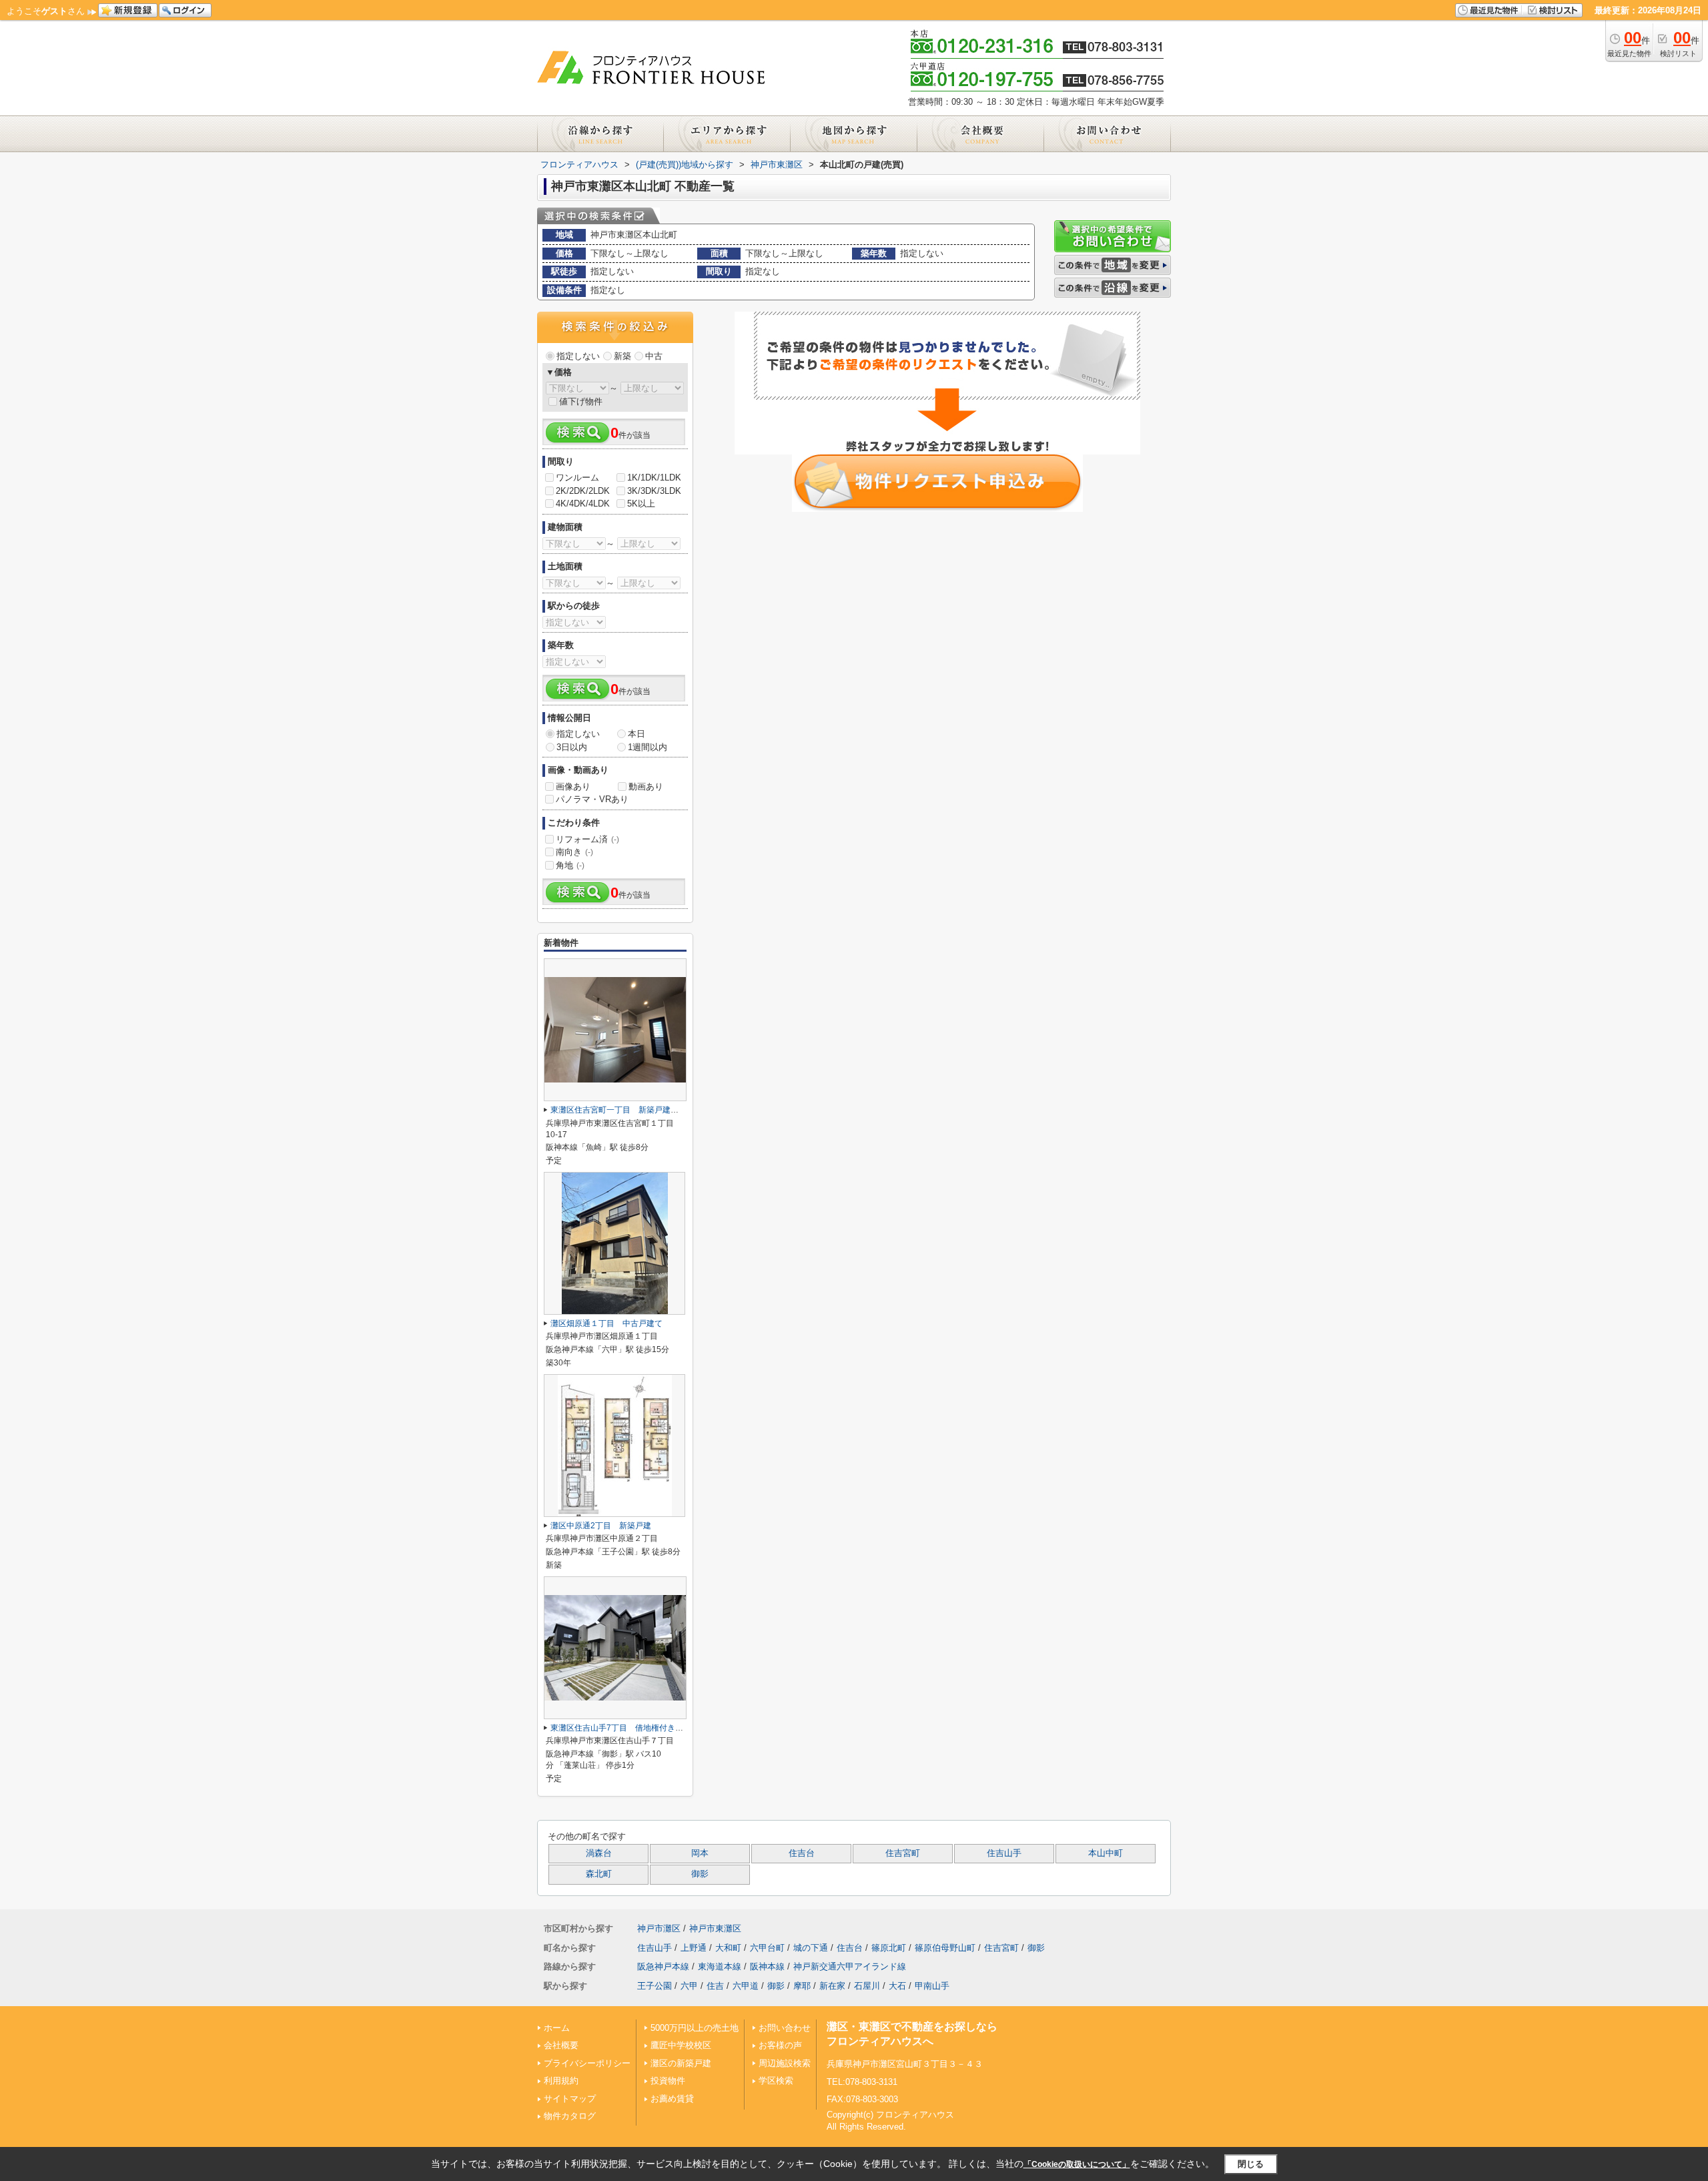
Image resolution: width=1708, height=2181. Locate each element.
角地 (570, 865)
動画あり (646, 787)
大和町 (728, 1948)
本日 (636, 734)
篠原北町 (889, 1948)
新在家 (832, 1986)
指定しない (578, 356)
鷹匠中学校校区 (681, 2045)
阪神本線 (767, 1966)
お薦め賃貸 (672, 2099)
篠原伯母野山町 (945, 1948)
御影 (700, 1874)
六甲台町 (767, 1948)
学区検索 (776, 2081)
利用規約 (561, 2081)
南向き (574, 852)
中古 (654, 356)
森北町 (599, 1874)
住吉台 (802, 1853)
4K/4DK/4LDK (583, 504)
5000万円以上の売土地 (695, 2028)
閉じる (1251, 2164)
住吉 (715, 1986)
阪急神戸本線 (663, 1966)
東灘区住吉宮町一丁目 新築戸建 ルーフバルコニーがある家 (663, 1110)
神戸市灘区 (659, 1928)
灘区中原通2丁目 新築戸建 (601, 1526)
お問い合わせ (785, 2028)
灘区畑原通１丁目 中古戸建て (606, 1323)
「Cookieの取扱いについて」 (1077, 2164)
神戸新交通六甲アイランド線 (850, 1966)
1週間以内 (648, 747)
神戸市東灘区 (715, 1928)
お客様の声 (780, 2045)
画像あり (573, 787)
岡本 (700, 1853)
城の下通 (811, 1948)
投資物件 (668, 2081)
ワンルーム (577, 478)
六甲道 (746, 1986)
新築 (622, 356)
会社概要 (561, 2045)
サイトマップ (570, 2099)
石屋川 (867, 1986)
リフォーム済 (587, 839)
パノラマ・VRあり (592, 799)
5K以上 (641, 504)
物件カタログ (570, 2116)
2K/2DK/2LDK (583, 491)
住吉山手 (1004, 1853)
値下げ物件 (581, 401)
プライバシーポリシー (587, 2063)
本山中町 (1106, 1853)
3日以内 (572, 747)
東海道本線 (720, 1966)
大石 (897, 1986)
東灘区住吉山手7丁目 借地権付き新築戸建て (633, 1728)
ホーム (557, 2028)
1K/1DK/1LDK (654, 478)
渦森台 (599, 1853)
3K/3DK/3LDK (654, 491)
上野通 (694, 1948)
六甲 (689, 1986)
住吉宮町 (903, 1853)
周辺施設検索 (785, 2063)
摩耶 (802, 1986)
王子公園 (655, 1986)
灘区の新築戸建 (681, 2063)
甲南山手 (932, 1986)
